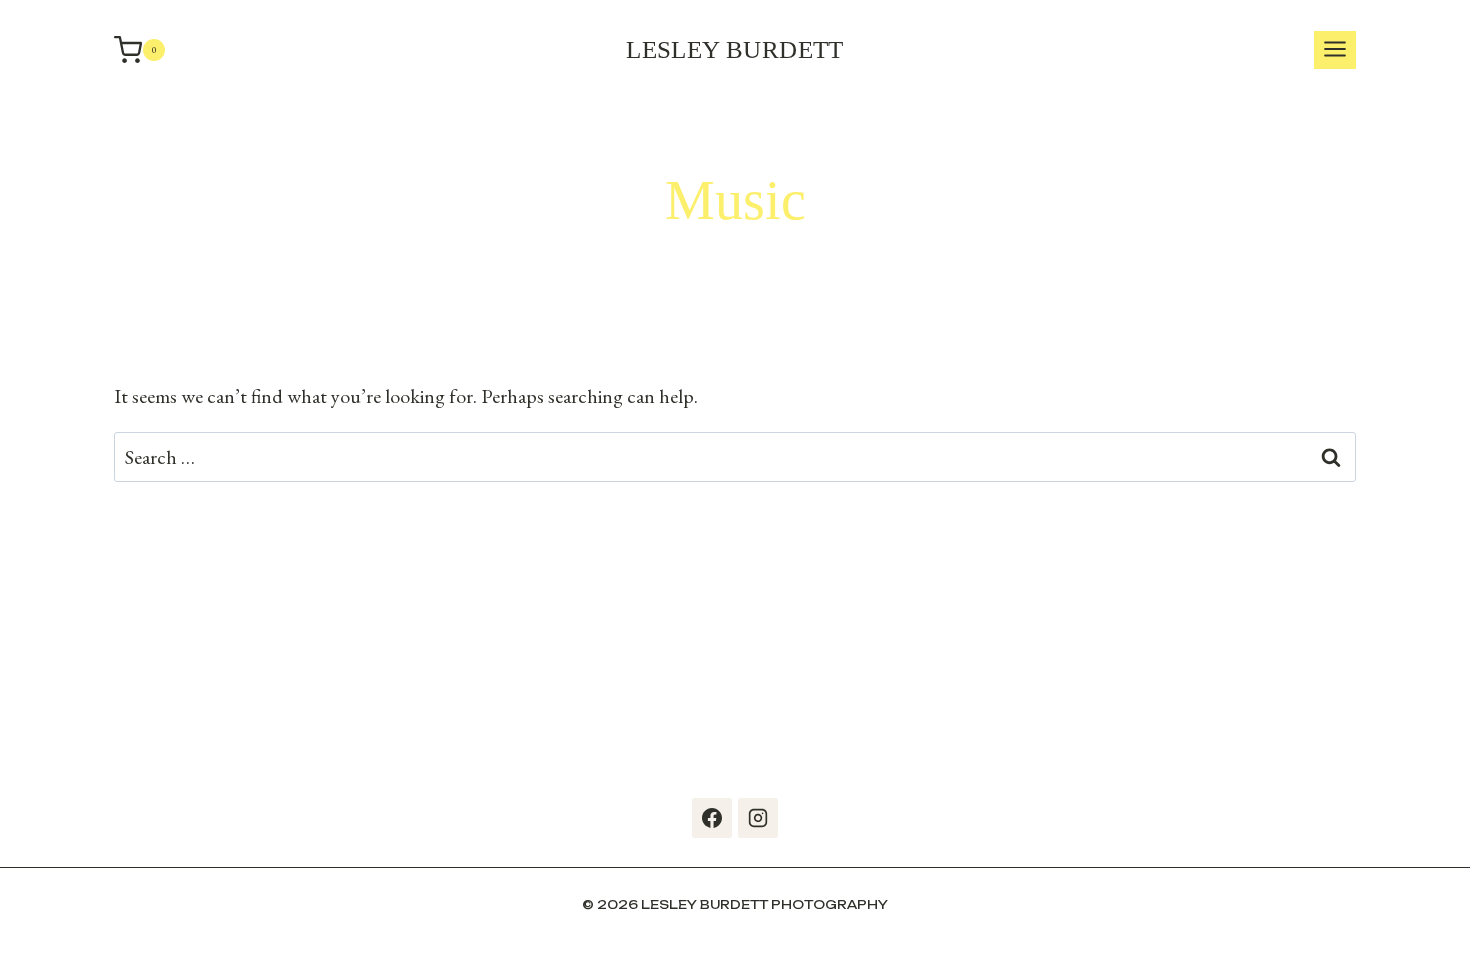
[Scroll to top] (1450, 916)
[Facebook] (712, 818)
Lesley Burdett (735, 49)
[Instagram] (758, 818)
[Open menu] (1335, 50)
